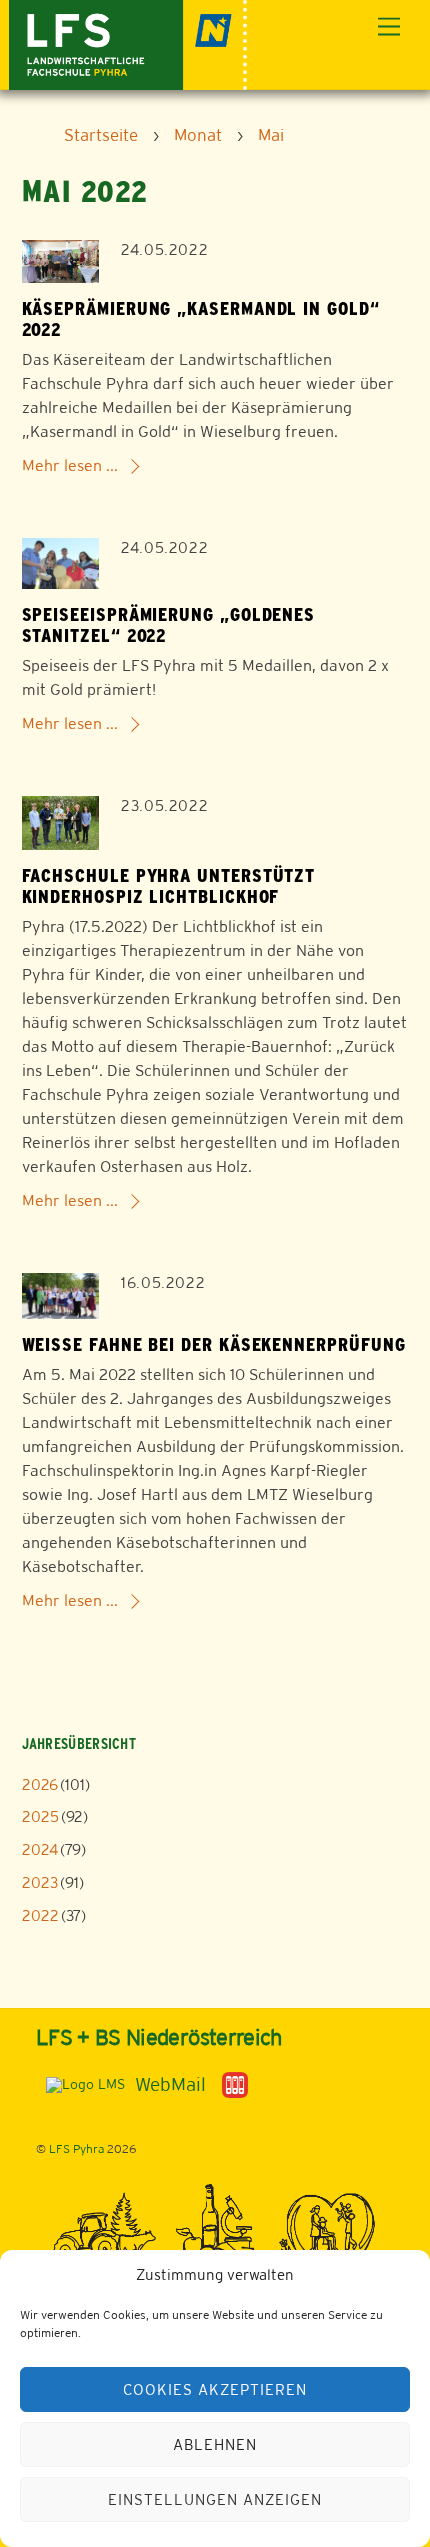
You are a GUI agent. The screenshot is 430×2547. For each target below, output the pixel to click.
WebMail (170, 2084)
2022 (40, 1915)
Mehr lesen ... (70, 465)
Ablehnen (215, 2444)
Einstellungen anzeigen (214, 2499)
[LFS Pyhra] (128, 42)
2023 (40, 1882)
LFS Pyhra (76, 2149)
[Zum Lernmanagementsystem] (80, 2084)
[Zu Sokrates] (235, 2083)
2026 (40, 1784)
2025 (40, 1816)
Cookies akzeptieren (215, 2389)
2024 (40, 1849)
